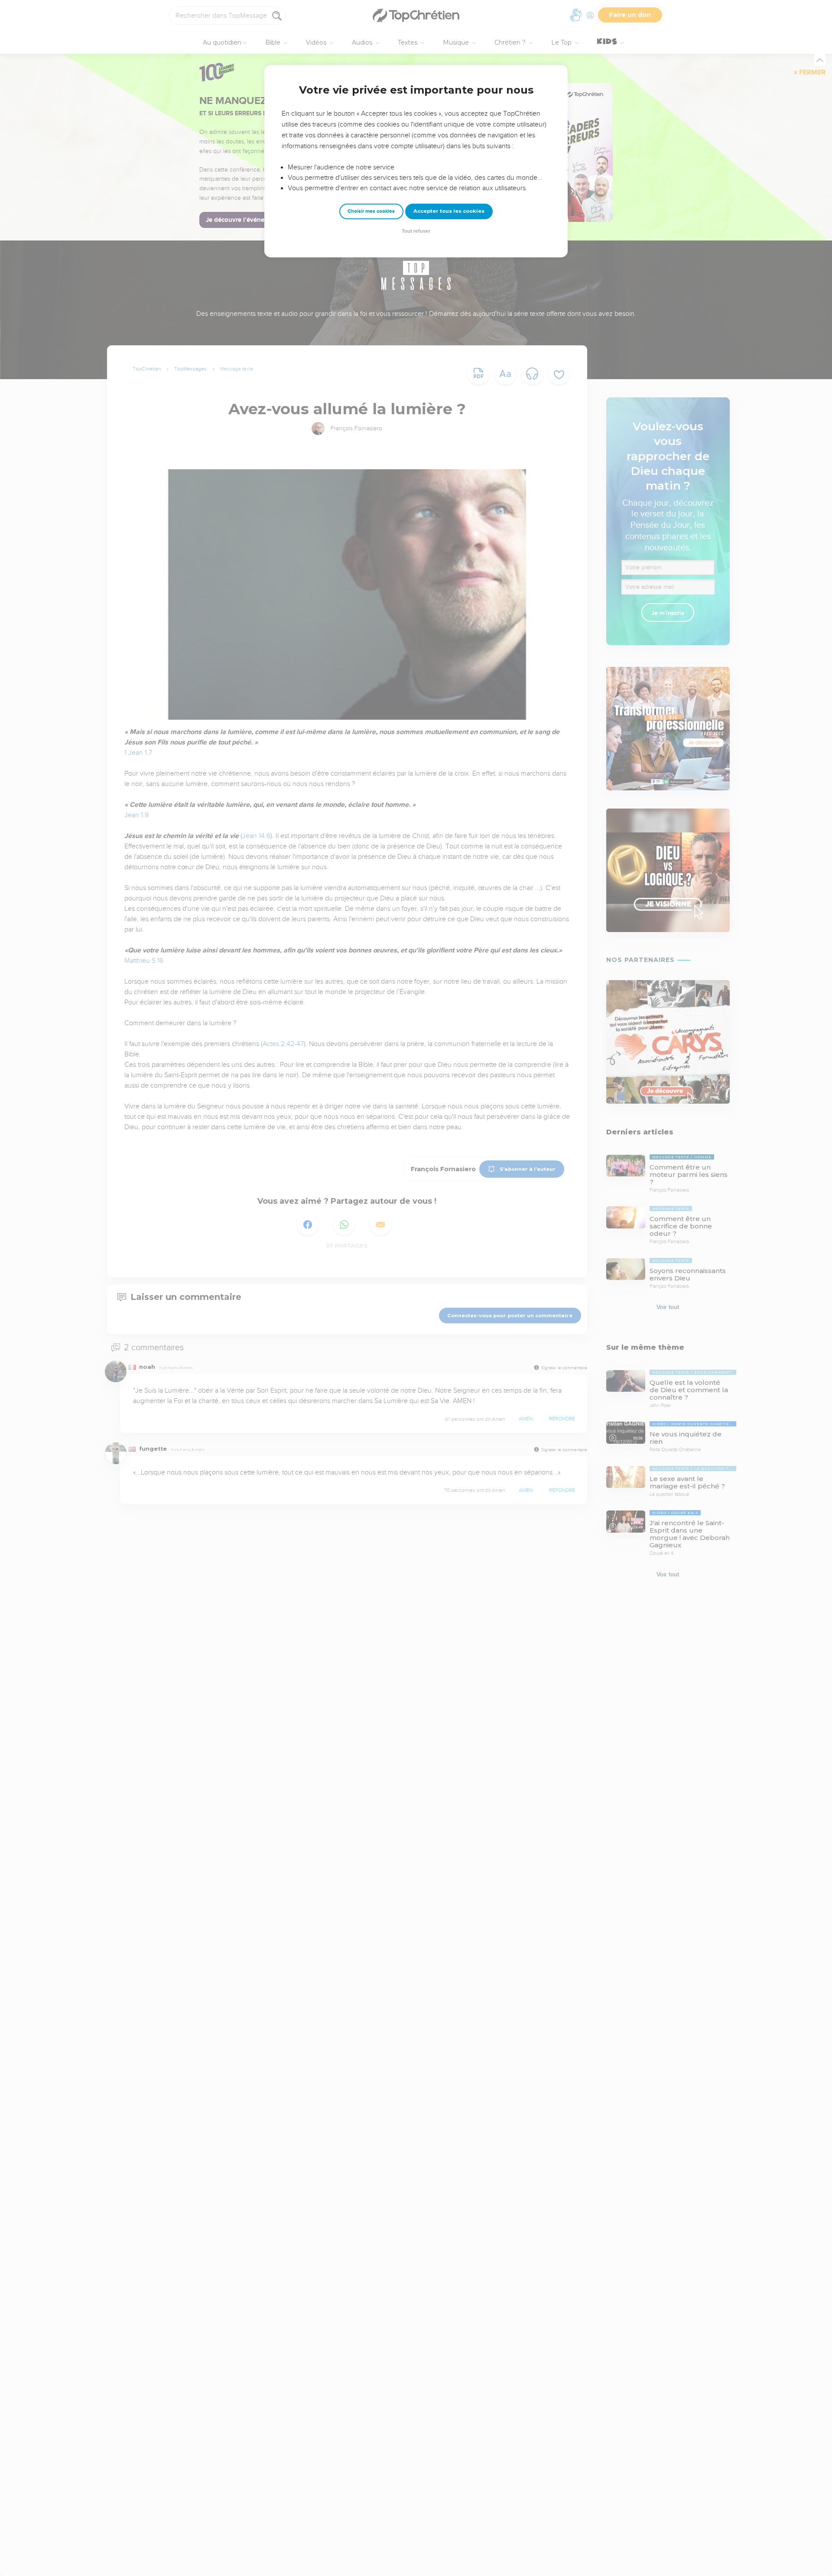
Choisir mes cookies (371, 211)
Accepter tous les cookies (449, 211)
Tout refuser (416, 231)
